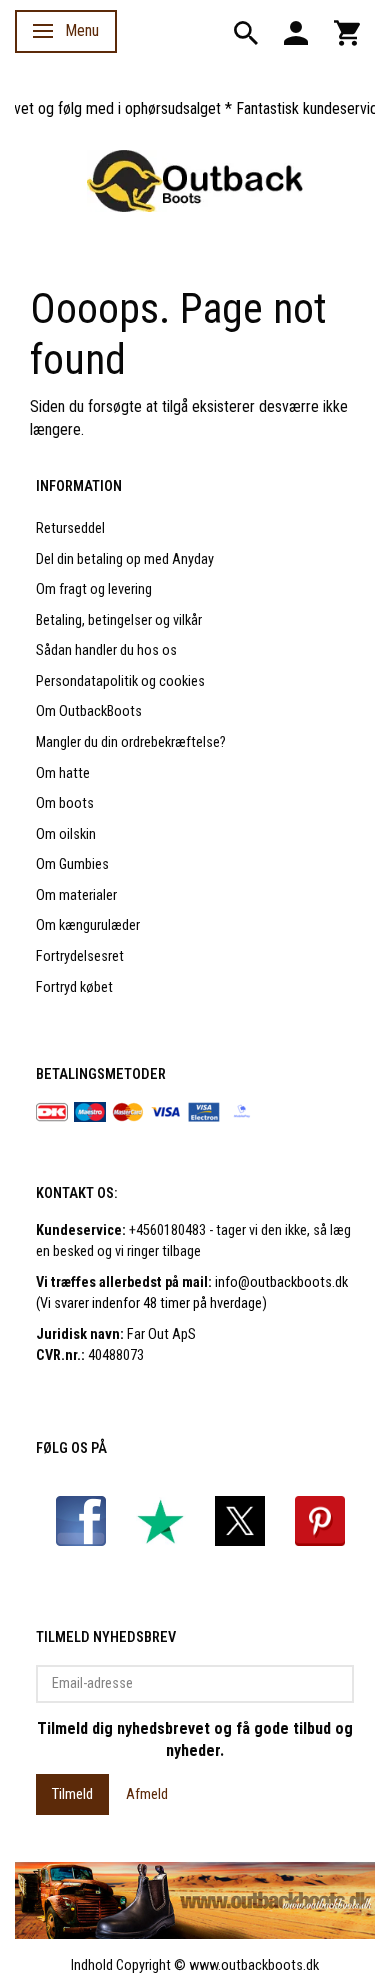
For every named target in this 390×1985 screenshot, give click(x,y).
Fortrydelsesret (80, 956)
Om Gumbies (72, 864)
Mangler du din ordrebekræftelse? (131, 742)
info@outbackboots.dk (281, 1282)
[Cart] (347, 31)
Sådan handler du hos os (106, 650)
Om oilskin (66, 834)
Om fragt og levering (94, 589)
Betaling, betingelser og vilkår (119, 620)
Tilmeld (72, 1794)
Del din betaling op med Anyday (125, 559)
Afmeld (147, 1794)
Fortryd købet (74, 987)
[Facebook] (81, 1520)
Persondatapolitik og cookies (120, 681)
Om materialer (76, 895)
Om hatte (63, 773)
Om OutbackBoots (89, 711)
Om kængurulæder (88, 925)
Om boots (65, 803)
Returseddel (70, 528)
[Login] (296, 31)
